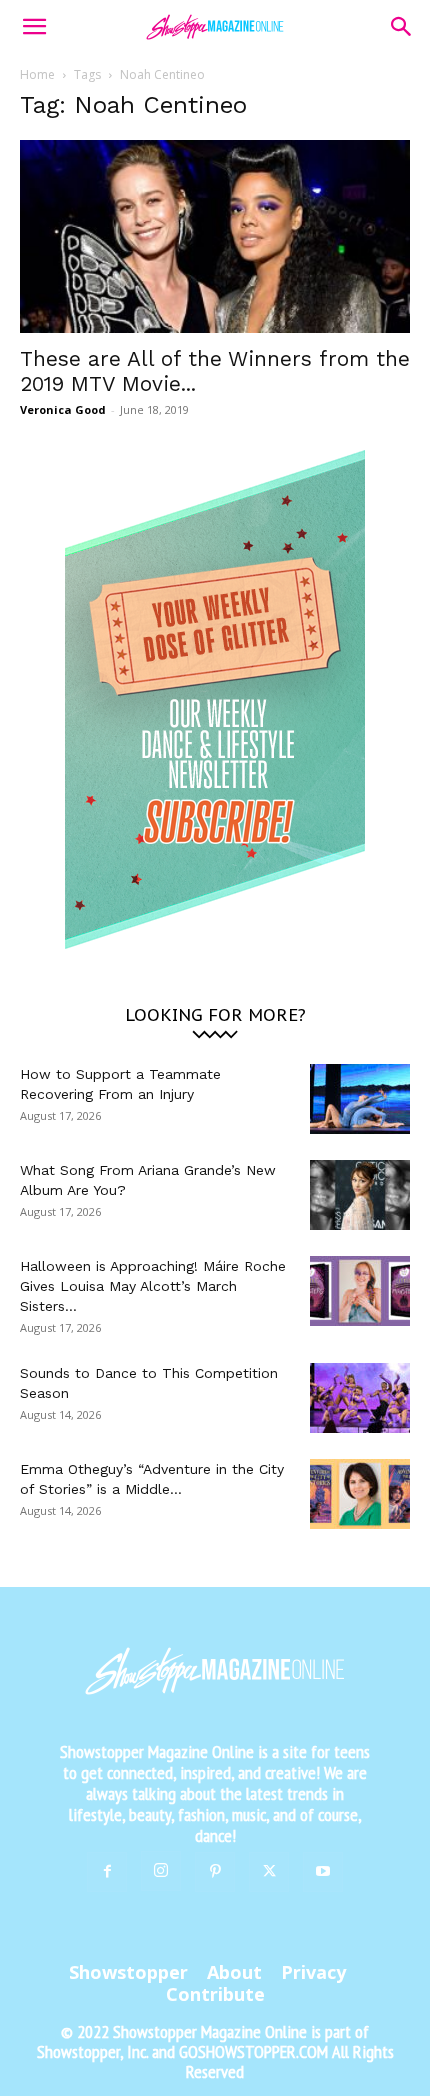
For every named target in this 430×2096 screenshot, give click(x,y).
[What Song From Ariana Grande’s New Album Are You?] (360, 1195)
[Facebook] (107, 1872)
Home (37, 74)
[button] (34, 27)
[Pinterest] (215, 1872)
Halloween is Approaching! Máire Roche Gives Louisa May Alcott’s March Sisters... (153, 1286)
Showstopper (128, 1972)
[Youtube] (323, 1872)
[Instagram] (161, 1871)
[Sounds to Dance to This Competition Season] (360, 1398)
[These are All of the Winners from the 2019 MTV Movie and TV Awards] (215, 236)
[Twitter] (269, 1872)
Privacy (313, 1972)
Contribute (215, 1994)
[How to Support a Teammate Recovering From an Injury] (360, 1099)
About (234, 1972)
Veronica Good (63, 409)
